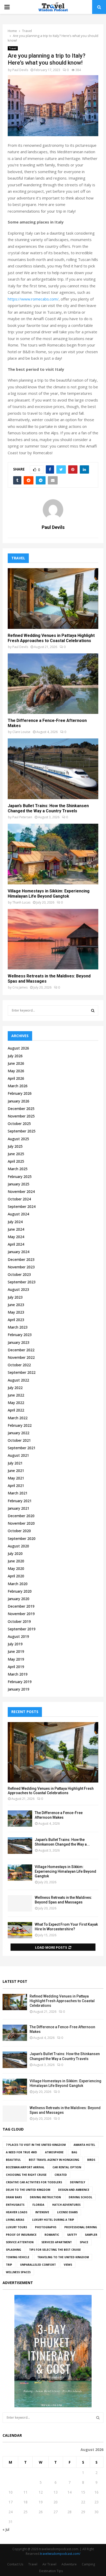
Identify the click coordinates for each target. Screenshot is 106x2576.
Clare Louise (21, 732)
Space (84, 2242)
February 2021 (20, 1501)
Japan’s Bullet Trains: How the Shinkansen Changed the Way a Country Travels (48, 808)
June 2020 (16, 1561)
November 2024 (21, 1191)
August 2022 (18, 1380)
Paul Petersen (22, 817)
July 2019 (15, 1644)
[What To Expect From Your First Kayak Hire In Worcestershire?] (20, 1930)
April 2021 (16, 1486)
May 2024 (16, 1237)
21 (69, 2502)
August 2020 (18, 1546)
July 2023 (15, 1297)
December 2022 (21, 1350)
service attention (20, 2242)
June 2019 (16, 1651)
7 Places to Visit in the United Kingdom (36, 2145)
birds (91, 2160)
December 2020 (21, 1516)
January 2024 (19, 1252)
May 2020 (16, 1568)
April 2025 (16, 1161)
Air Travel (49, 2564)
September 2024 (22, 1206)
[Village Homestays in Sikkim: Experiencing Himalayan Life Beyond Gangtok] (53, 854)
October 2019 (19, 1621)
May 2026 (16, 1071)
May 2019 (16, 1659)
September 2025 (22, 1131)
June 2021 (16, 1471)
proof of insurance (21, 2235)
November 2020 (21, 1523)
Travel (13, 48)
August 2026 (18, 1048)
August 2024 (18, 1214)
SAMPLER (91, 2235)
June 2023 (16, 1305)
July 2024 (15, 1222)
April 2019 (16, 1667)
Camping (88, 2564)
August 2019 (18, 1636)
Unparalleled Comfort (38, 2265)
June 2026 (16, 1063)
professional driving (81, 2227)
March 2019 (18, 1674)
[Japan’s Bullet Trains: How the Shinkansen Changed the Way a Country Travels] (53, 769)
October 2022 (19, 1365)
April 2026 (16, 1078)
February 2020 (20, 1591)
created (61, 2175)
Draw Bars (14, 2197)
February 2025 (20, 1177)
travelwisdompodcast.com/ (60, 2554)
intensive (42, 2212)
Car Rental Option (67, 2167)
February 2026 (20, 1093)
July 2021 (15, 1463)
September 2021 (22, 1448)
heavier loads (17, 2212)
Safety (72, 2235)
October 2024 (19, 1199)
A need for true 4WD (21, 2152)
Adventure (69, 2564)
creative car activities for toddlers (34, 2182)
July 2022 (15, 1388)
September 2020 (22, 1538)
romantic (52, 2235)
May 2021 (16, 1478)
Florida (38, 2205)
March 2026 (18, 1086)
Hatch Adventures (66, 2205)
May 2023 (16, 1312)
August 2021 (18, 1455)
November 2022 (21, 1357)
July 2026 (15, 1056)
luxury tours (16, 2227)
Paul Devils (20, 70)
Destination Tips (51, 2571)
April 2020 (16, 1576)
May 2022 (16, 1403)
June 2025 (16, 1154)
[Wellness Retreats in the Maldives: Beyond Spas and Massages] (53, 939)
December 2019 (21, 1606)
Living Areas (15, 2220)
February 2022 (20, 1425)
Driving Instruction (45, 2197)
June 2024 (16, 1229)
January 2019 (19, 1689)
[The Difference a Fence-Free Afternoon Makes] (53, 684)
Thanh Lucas (21, 902)
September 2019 (22, 1629)
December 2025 (21, 1109)
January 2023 (19, 1342)
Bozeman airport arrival (25, 2167)
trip (9, 2265)
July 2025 (15, 1146)
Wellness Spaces (18, 2272)
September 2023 (22, 1282)
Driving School (81, 2197)
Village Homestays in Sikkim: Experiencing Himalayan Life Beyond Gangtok (49, 894)
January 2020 (19, 1599)
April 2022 (16, 1410)
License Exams (67, 2212)
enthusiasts (15, 2205)
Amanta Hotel (84, 2145)
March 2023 (18, 1327)
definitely (78, 2182)
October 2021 (19, 1440)
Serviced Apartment (57, 2242)
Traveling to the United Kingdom (63, 2257)
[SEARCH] (93, 1011)
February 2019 (20, 1682)
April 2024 (16, 1244)
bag (74, 2152)
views (68, 2265)
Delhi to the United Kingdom (28, 2190)
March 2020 (18, 1584)
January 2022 (19, 1433)
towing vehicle (18, 2257)
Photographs (46, 2227)
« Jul (6, 2529)
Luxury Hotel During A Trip (53, 2220)
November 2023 (21, 1267)
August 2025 (18, 1139)
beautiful (13, 2160)
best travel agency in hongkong (54, 2160)
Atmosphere (54, 2152)
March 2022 (18, 1418)
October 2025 (19, 1124)
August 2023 (18, 1289)
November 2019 (21, 1614)
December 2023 (21, 1259)
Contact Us (15, 2564)
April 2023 (16, 1320)
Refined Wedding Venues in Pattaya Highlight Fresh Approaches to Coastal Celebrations (51, 638)
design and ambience (74, 2190)
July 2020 (15, 1553)
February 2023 (20, 1335)
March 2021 (18, 1493)
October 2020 (19, 1531)
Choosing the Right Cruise (26, 2175)
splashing (14, 2250)
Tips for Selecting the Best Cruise (55, 2250)
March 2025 (18, 1169)
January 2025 (19, 1184)
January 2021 (19, 1508)
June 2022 (16, 1395)
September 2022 (22, 1372)
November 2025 (21, 1116)
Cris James (20, 987)
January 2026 (19, 1101)
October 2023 (19, 1274)
